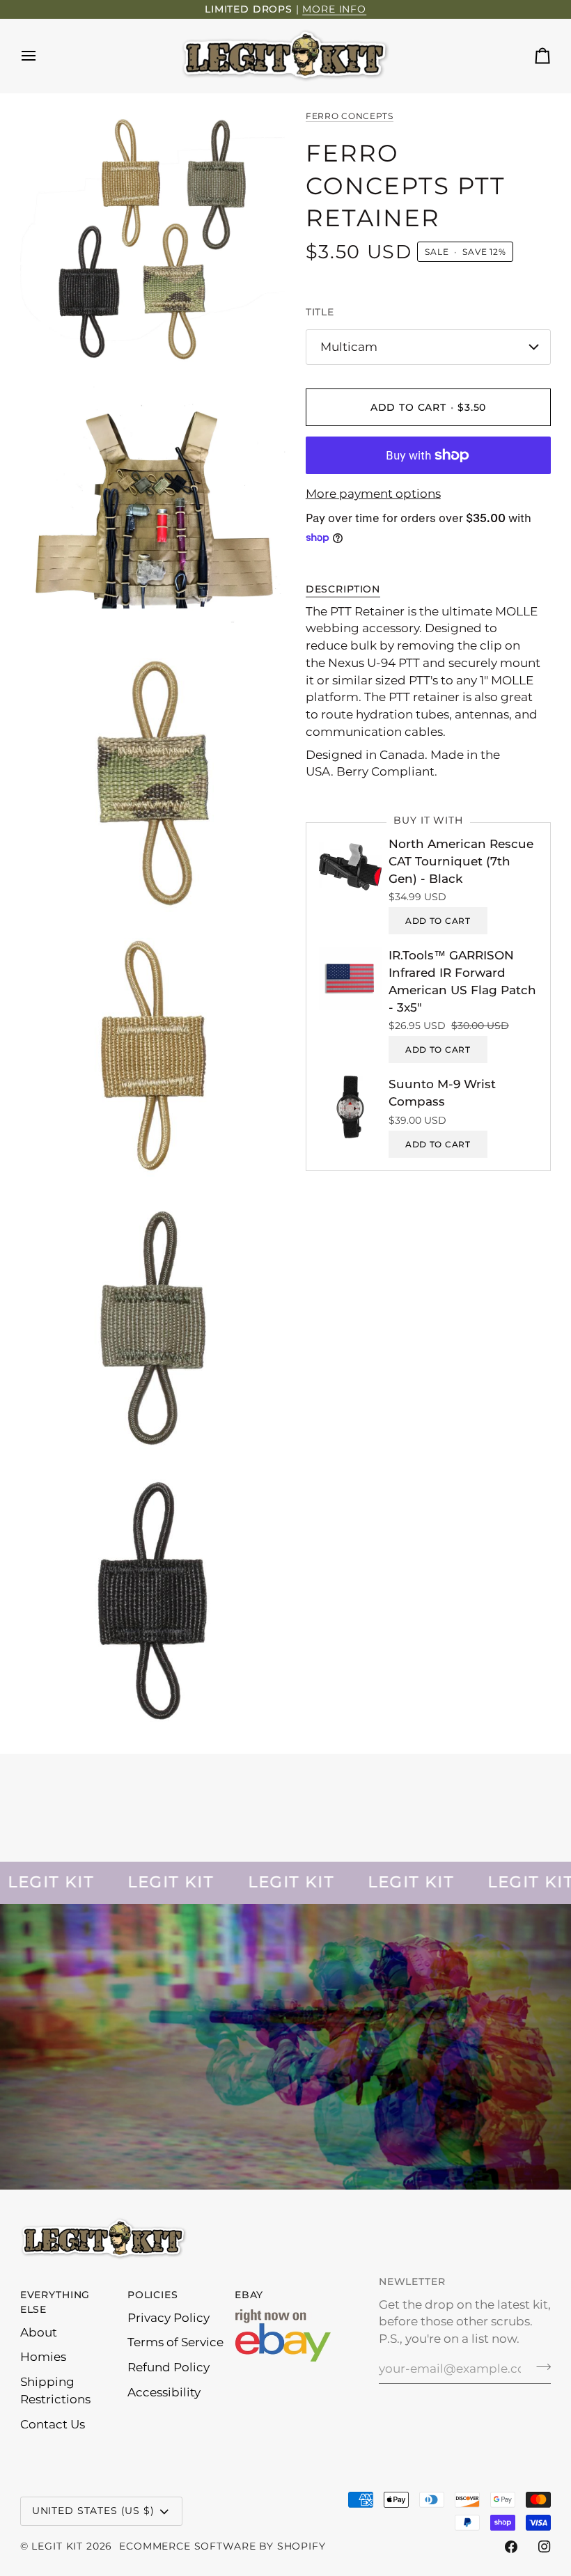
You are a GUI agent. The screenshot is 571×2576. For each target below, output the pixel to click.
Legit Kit (57, 2546)
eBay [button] (249, 2295)
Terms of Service (175, 2342)
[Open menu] (41, 56)
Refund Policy (169, 2367)
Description (343, 589)
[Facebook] (511, 2547)
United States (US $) (93, 2511)
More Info (334, 9)
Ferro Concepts (350, 116)
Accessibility (164, 2392)
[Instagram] (545, 2547)
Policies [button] (153, 2295)
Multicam (349, 347)
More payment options (373, 494)
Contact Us (53, 2424)
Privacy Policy (169, 2318)
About (39, 2332)
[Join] (539, 2367)
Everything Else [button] (55, 2302)
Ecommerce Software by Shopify (222, 2546)
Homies (43, 2357)
